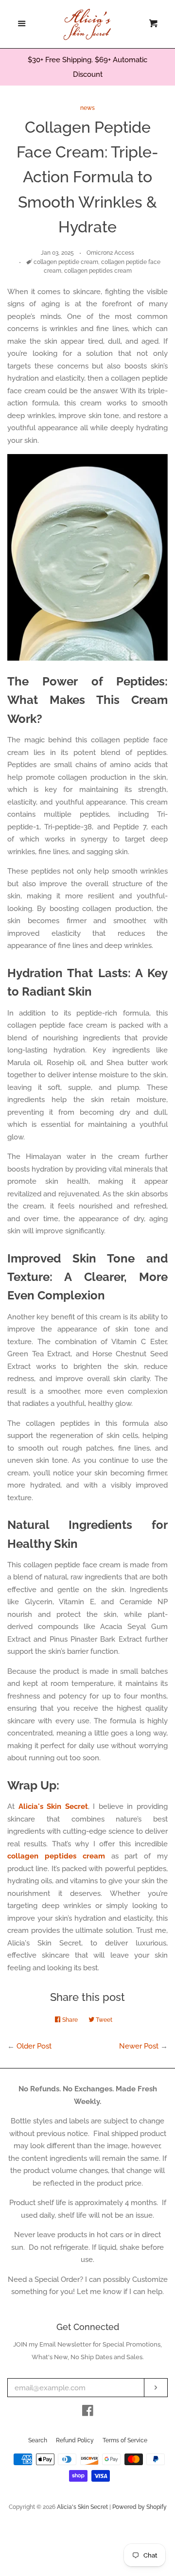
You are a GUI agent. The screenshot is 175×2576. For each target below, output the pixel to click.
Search (38, 2440)
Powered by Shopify (140, 2507)
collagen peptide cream (66, 262)
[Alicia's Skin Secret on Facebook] (88, 2413)
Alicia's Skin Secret (82, 2507)
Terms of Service (125, 2440)
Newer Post (139, 2046)
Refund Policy (75, 2440)
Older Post (34, 2046)
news (87, 108)
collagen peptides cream (98, 271)
